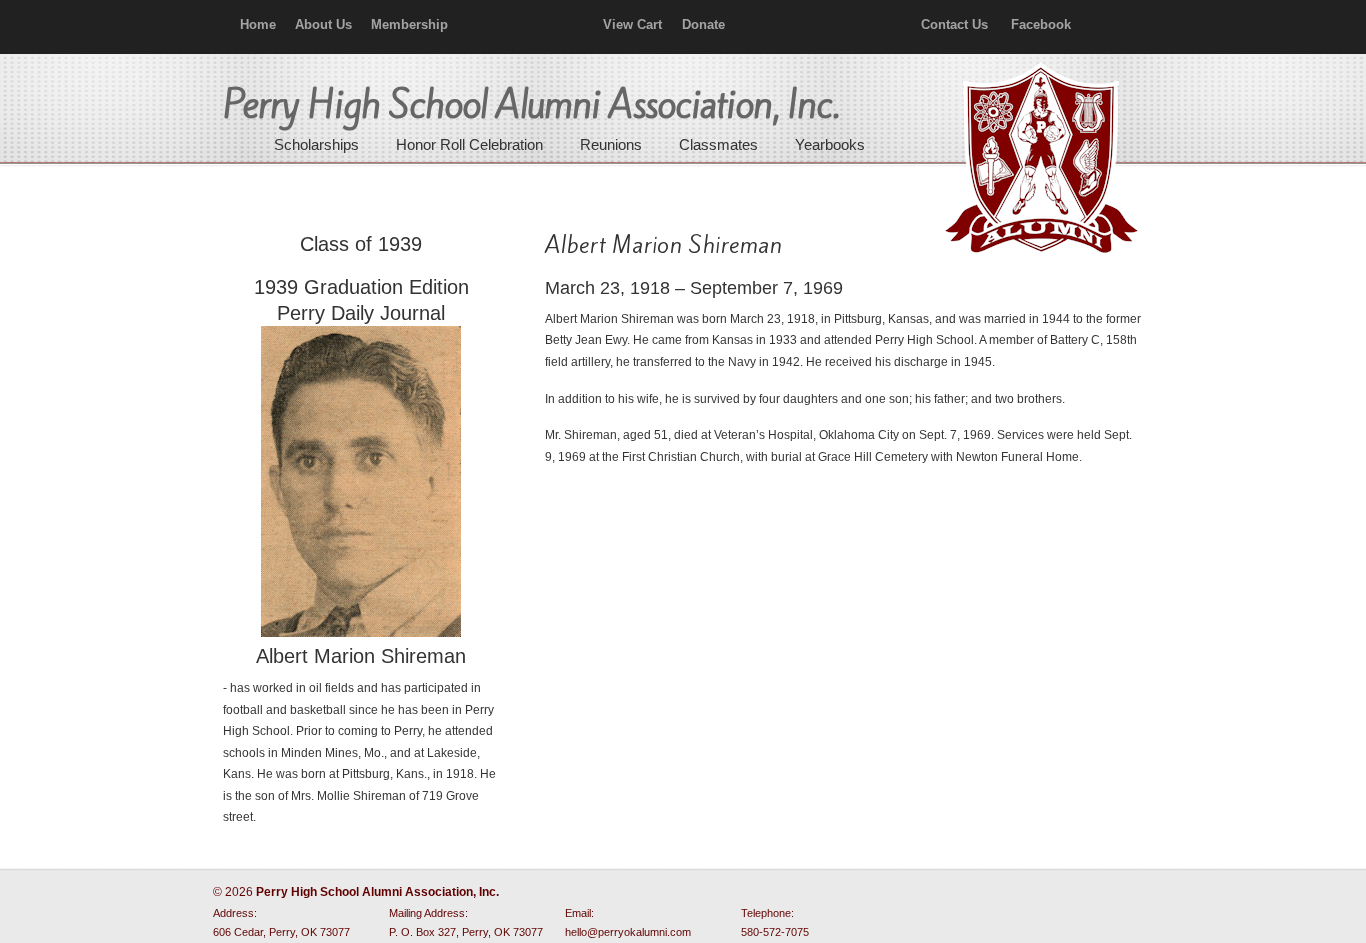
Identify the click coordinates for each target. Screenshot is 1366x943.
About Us (323, 24)
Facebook (1041, 24)
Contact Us (954, 24)
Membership (409, 24)
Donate (703, 24)
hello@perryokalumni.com (628, 932)
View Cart (632, 24)
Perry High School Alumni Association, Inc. (1039, 160)
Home (258, 24)
